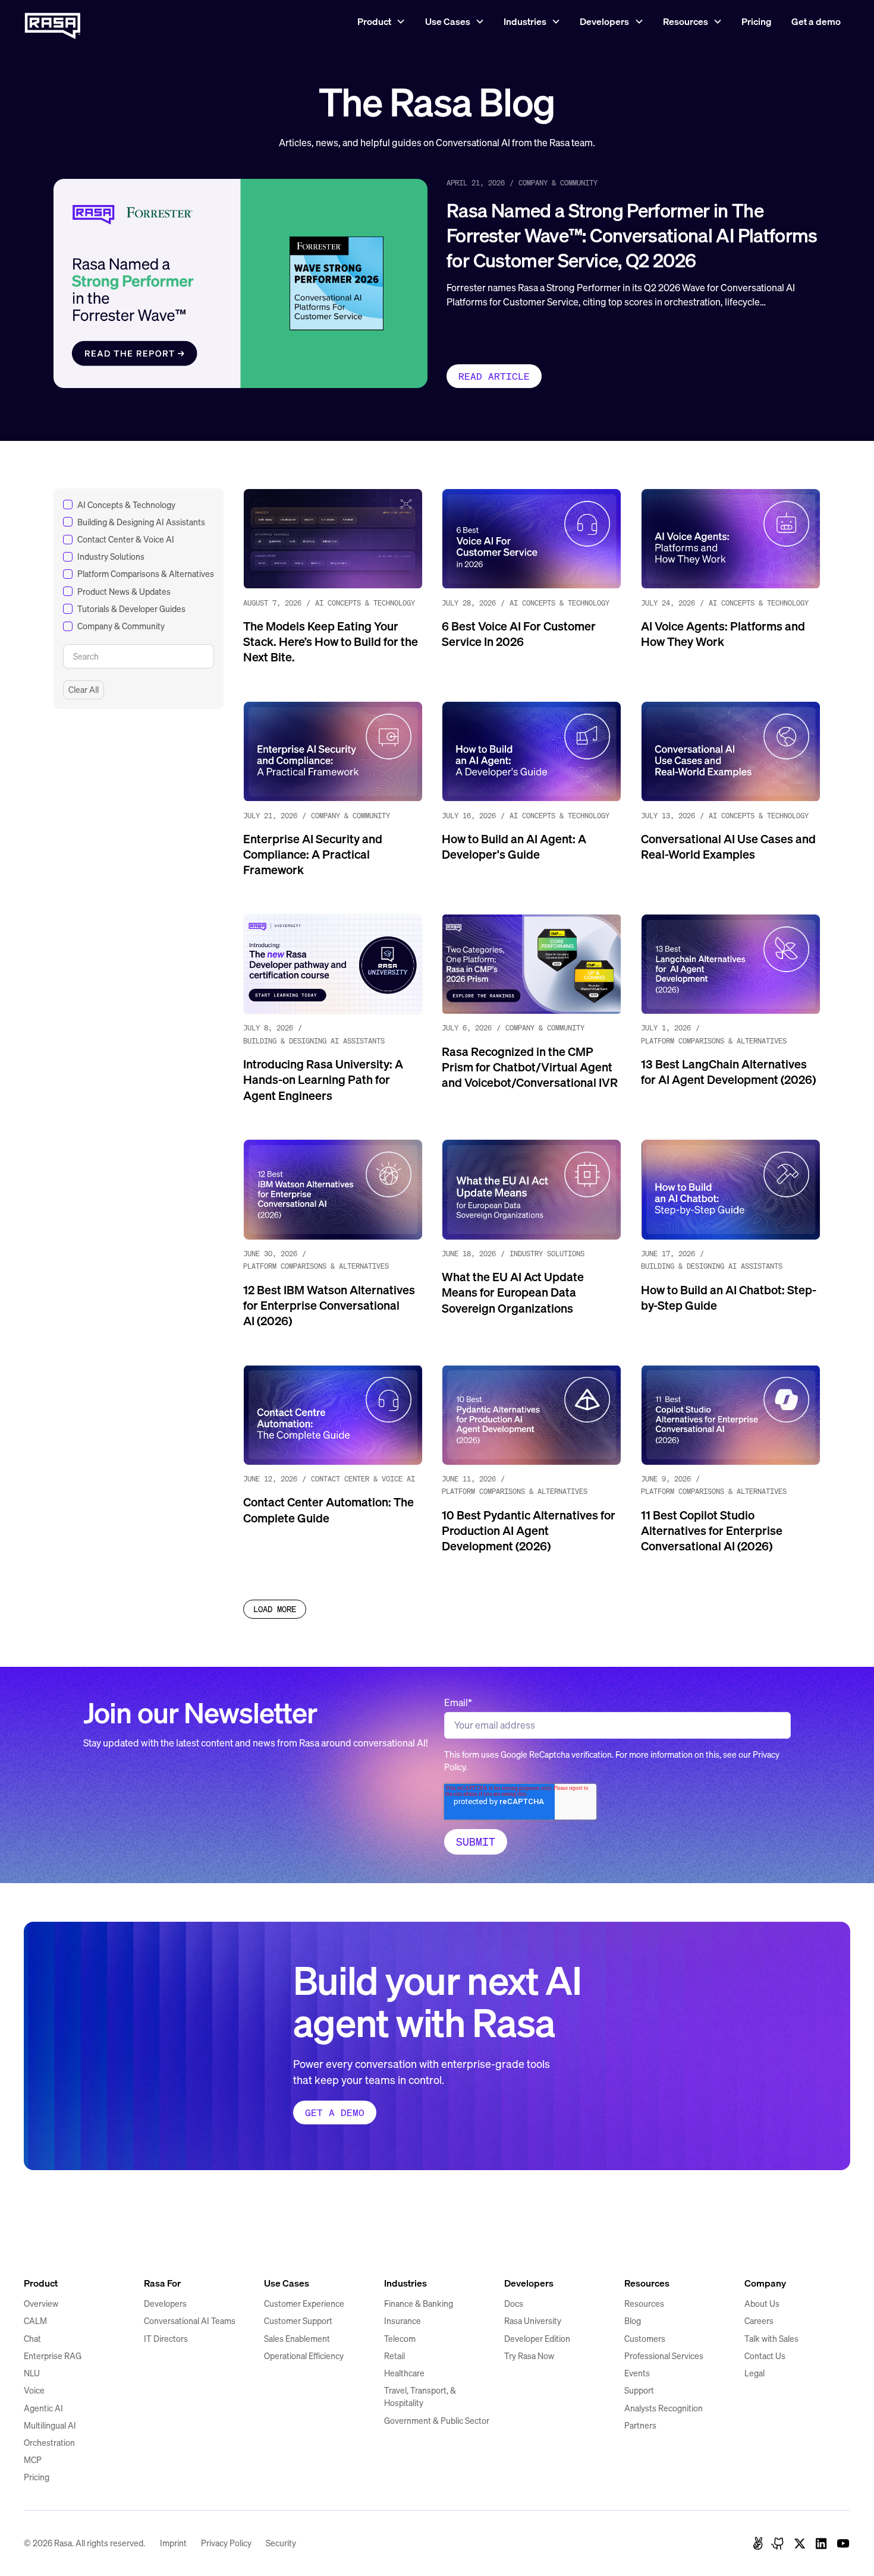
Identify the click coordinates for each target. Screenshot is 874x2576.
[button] (381, 22)
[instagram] (778, 2543)
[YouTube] (843, 2543)
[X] (800, 2543)
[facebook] (758, 2543)
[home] (53, 22)
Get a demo (816, 21)
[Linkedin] (821, 2543)
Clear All (84, 690)
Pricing (757, 21)
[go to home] (53, 2242)
